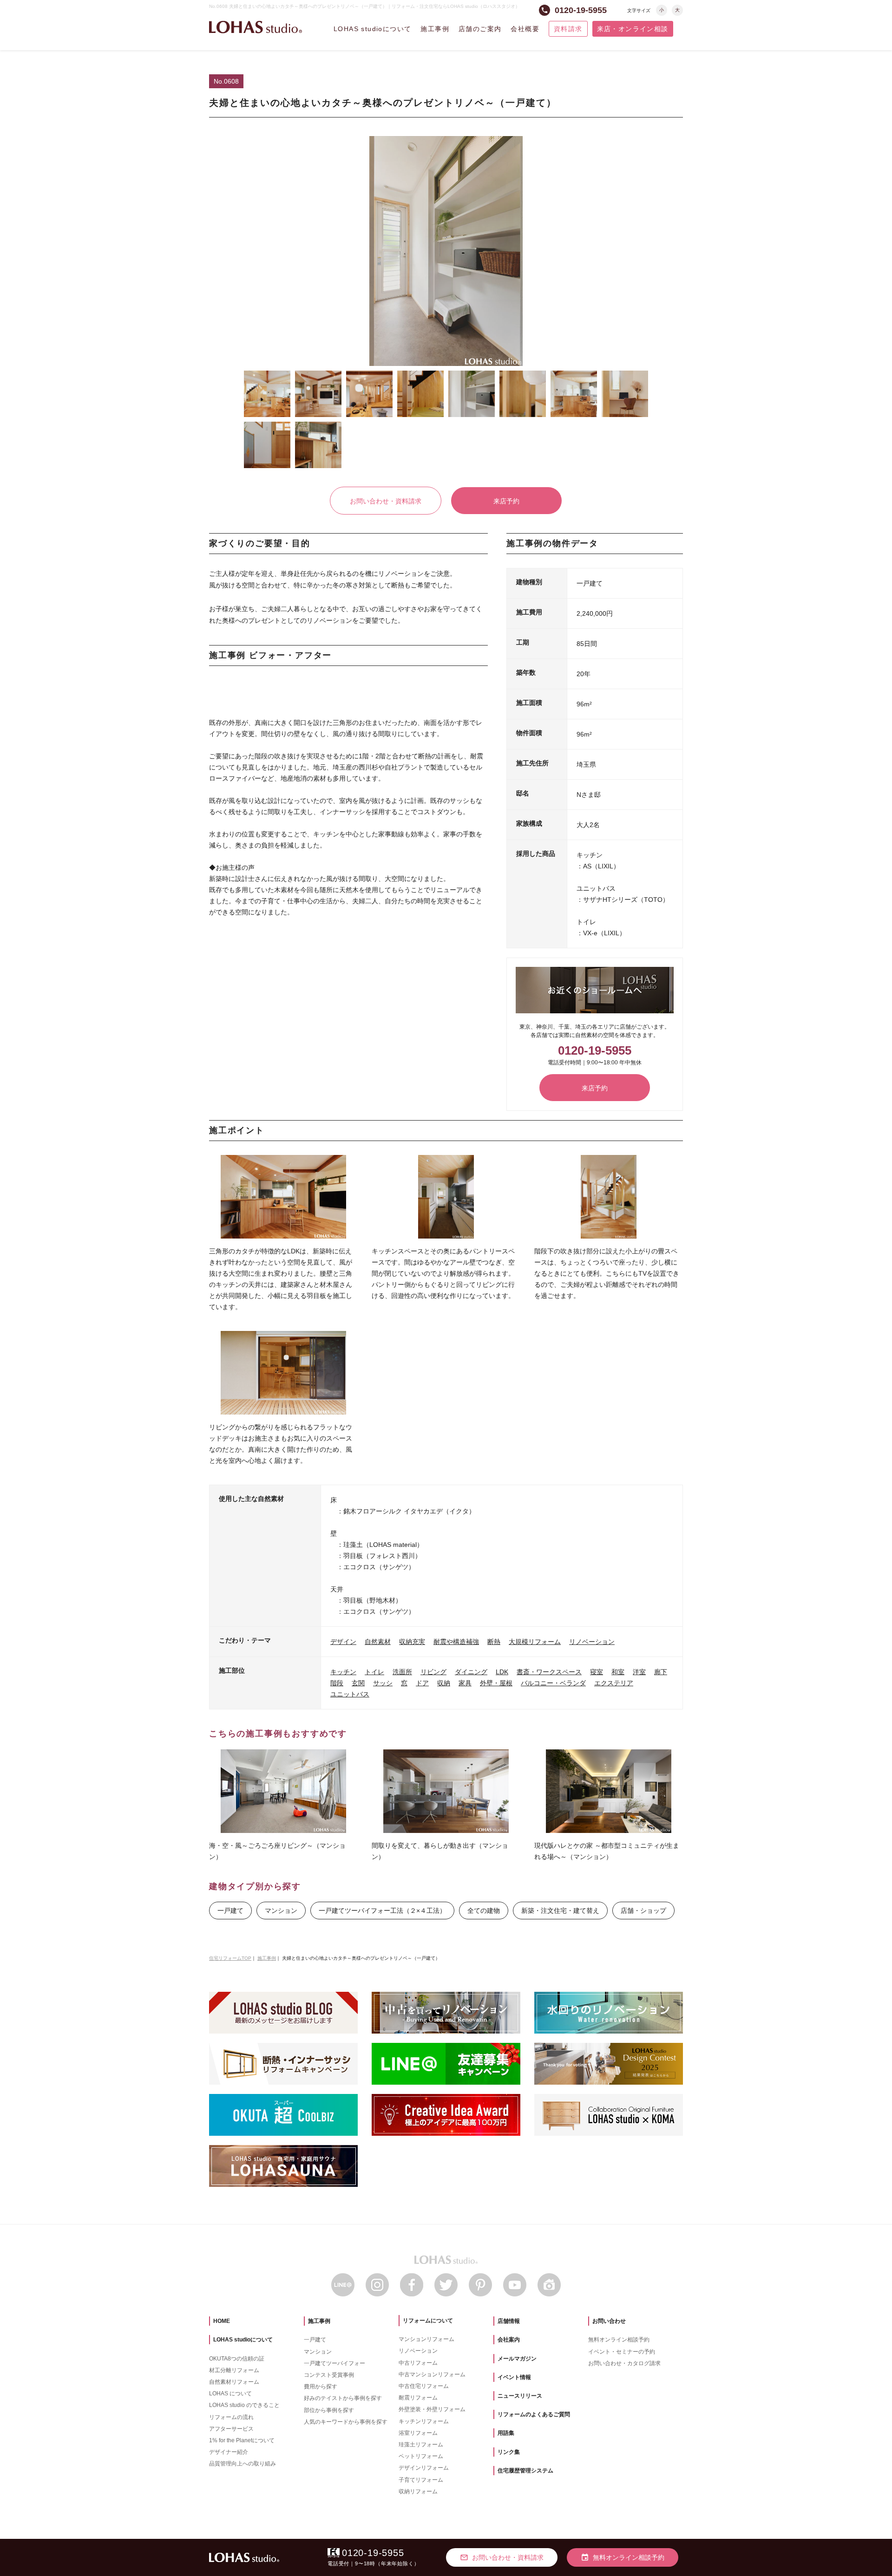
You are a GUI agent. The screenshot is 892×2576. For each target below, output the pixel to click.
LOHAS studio (256, 27)
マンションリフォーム (426, 2339)
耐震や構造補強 (456, 1642)
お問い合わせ (609, 2321)
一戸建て (230, 1911)
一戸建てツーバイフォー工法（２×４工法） (382, 1911)
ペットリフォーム (421, 2456)
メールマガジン (517, 2359)
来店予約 (506, 501)
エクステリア (614, 1683)
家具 (465, 1683)
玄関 (358, 1683)
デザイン (343, 1642)
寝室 (597, 1672)
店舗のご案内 (480, 29)
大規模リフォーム (535, 1642)
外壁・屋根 (496, 1683)
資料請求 (568, 29)
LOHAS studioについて (372, 29)
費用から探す (321, 2387)
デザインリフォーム (424, 2468)
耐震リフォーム (418, 2398)
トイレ (374, 1672)
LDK (502, 1672)
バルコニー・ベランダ (553, 1683)
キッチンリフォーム (424, 2421)
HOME (222, 2321)
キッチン (343, 1672)
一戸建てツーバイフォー (334, 2363)
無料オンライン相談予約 (619, 2340)
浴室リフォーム (418, 2433)
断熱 (494, 1642)
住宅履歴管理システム (525, 2471)
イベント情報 (514, 2377)
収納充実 (412, 1642)
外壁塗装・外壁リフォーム (432, 2409)
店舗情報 (509, 2321)
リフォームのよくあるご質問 (534, 2414)
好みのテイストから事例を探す (343, 2398)
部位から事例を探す (329, 2410)
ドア (422, 1683)
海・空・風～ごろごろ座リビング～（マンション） (277, 1851)
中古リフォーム (418, 2363)
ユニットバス (350, 1694)
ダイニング (471, 1672)
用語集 (506, 2433)
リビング (433, 1672)
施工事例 (435, 29)
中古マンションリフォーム (432, 2374)
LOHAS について (230, 2393)
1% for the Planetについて (242, 2440)
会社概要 (525, 29)
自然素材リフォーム (234, 2382)
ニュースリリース (520, 2396)
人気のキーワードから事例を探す (346, 2422)
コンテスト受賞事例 (329, 2375)
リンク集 (509, 2452)
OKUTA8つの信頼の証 (237, 2359)
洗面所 (402, 1672)
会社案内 (509, 2340)
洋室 (639, 1672)
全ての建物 (484, 1911)
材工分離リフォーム (234, 2370)
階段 (337, 1683)
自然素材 (378, 1642)
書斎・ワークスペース (549, 1672)
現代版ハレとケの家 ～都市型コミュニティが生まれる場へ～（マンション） (607, 1851)
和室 (618, 1672)
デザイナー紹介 (229, 2452)
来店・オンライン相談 (633, 29)
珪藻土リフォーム (421, 2445)
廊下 (661, 1672)
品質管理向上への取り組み (243, 2464)
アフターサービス (231, 2429)
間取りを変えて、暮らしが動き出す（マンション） (440, 1851)
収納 (444, 1683)
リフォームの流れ (231, 2417)
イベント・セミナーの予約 (622, 2352)
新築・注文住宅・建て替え (560, 1911)
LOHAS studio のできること (244, 2405)
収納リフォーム (418, 2491)
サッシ (383, 1683)
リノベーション (592, 1642)
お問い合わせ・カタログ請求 (624, 2363)
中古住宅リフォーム (424, 2386)
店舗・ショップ (643, 1911)
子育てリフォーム (421, 2480)
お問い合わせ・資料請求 (386, 501)
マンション (281, 1911)
